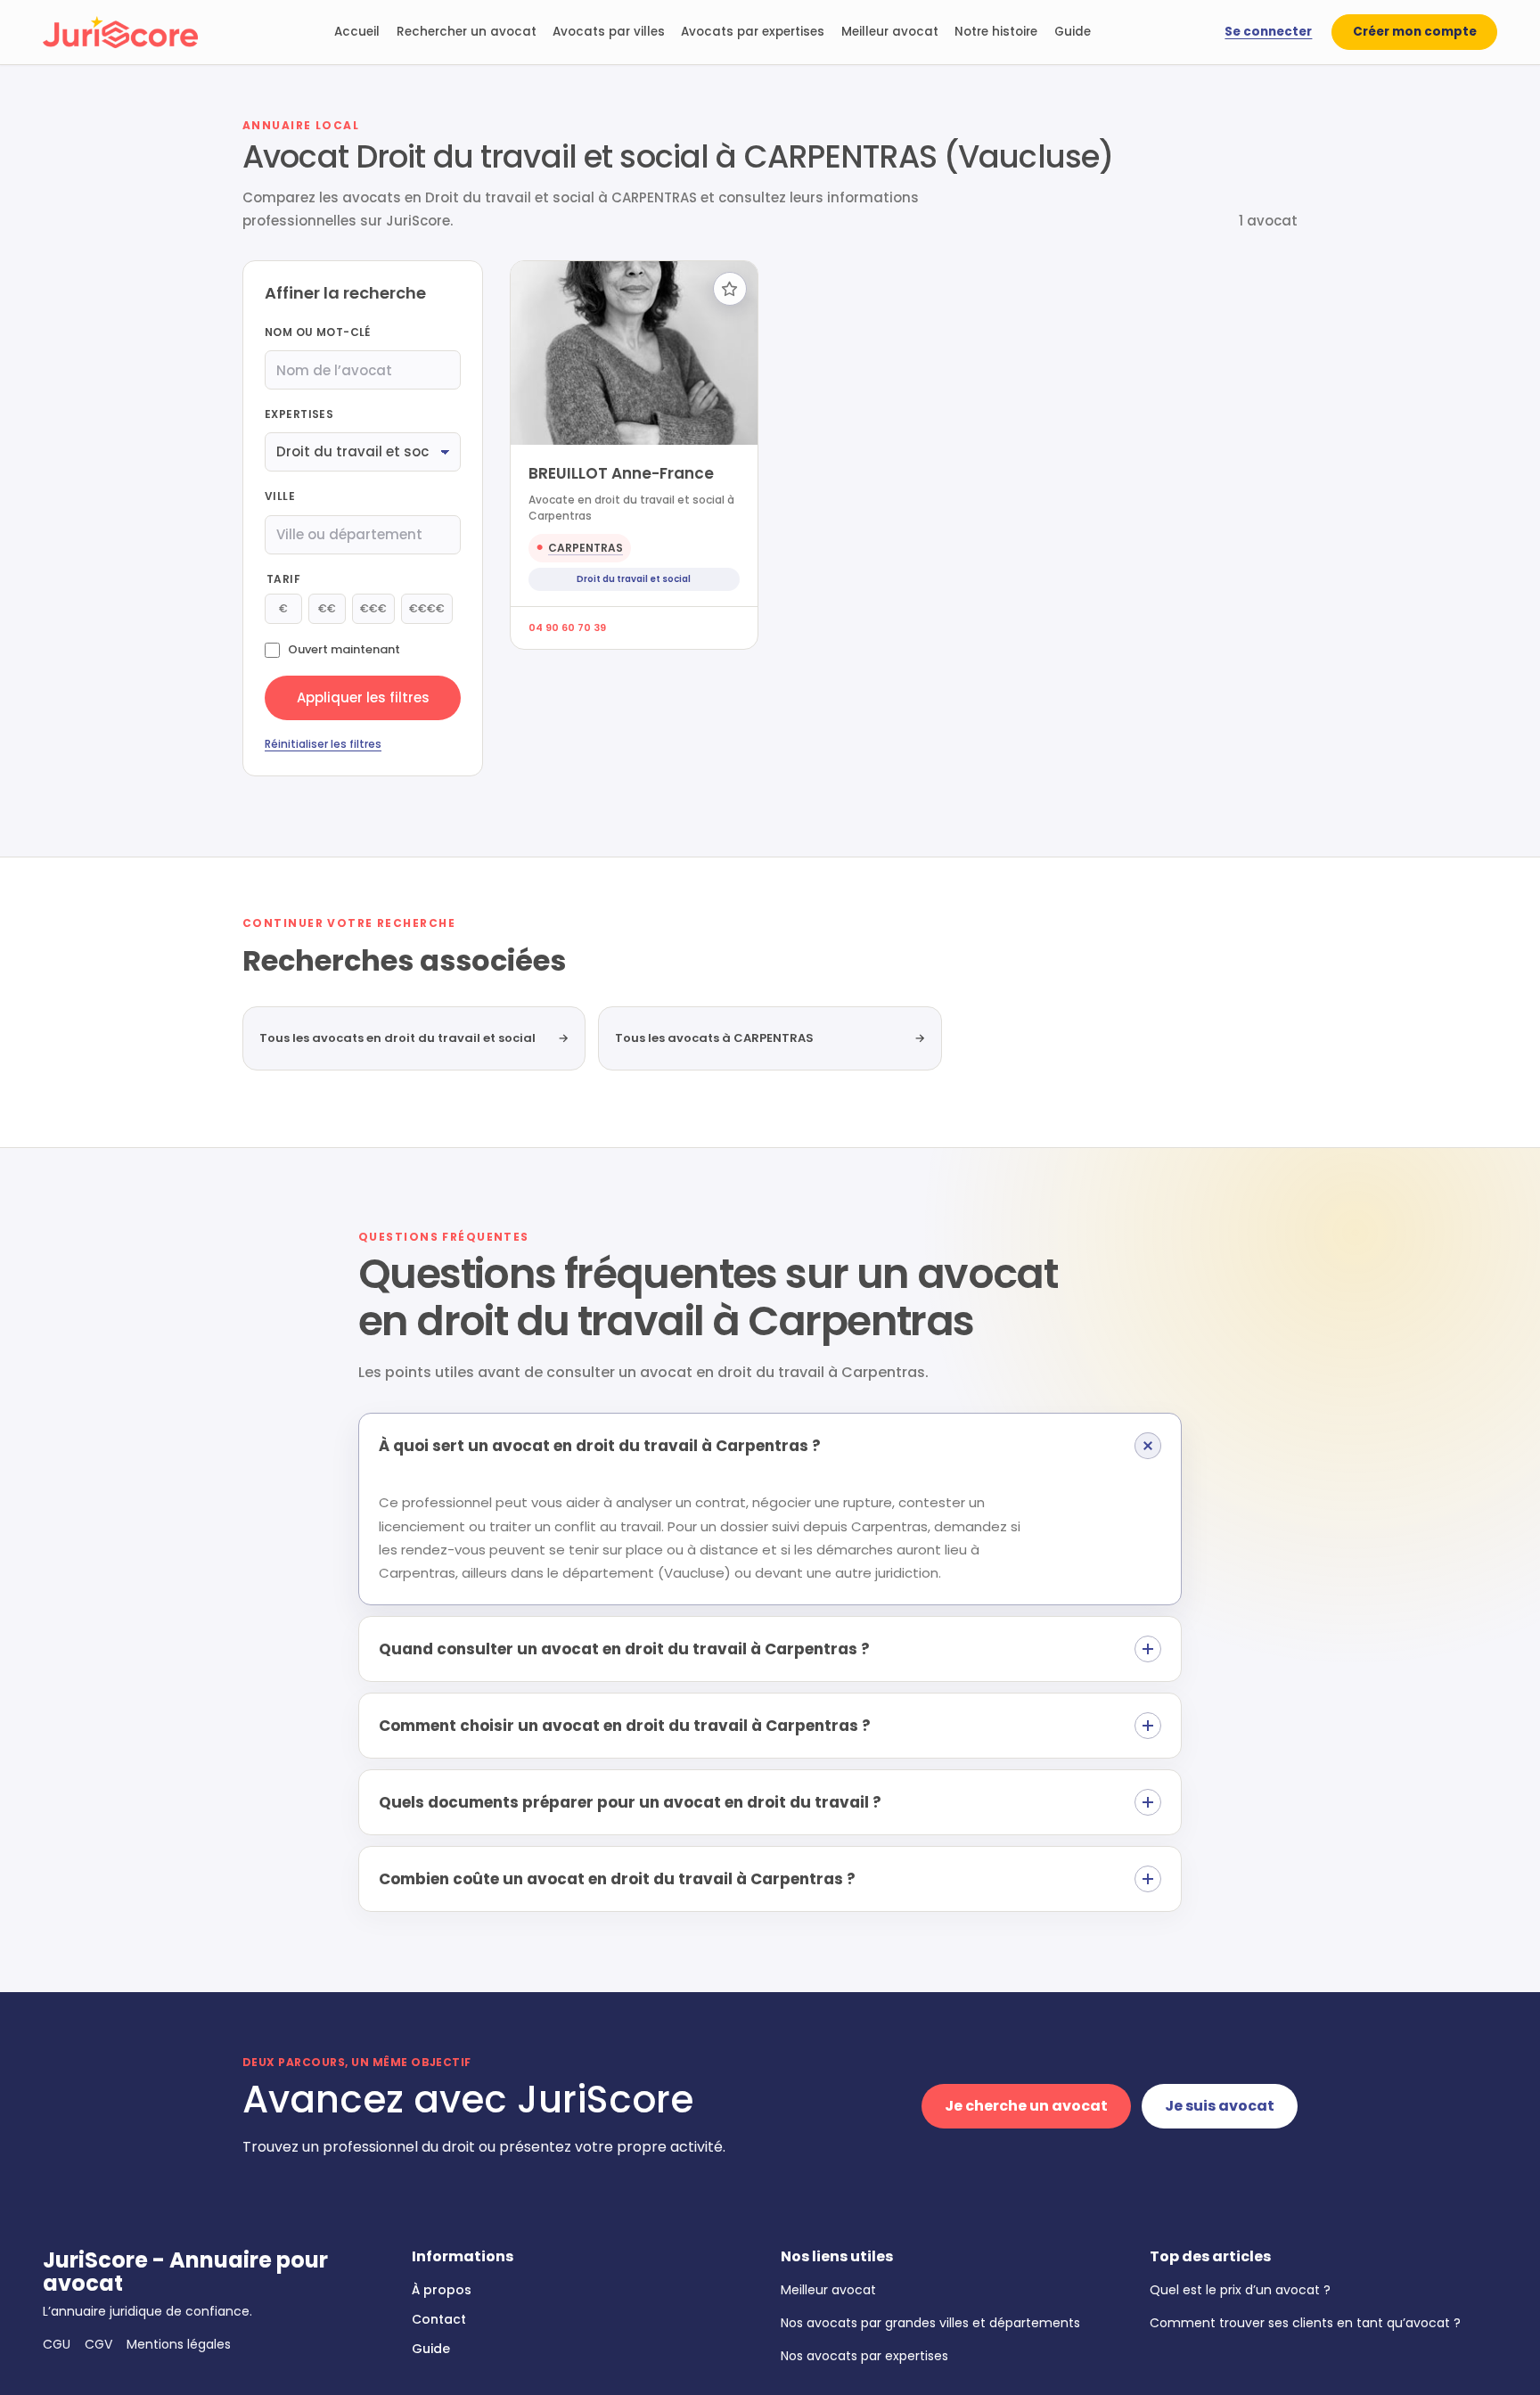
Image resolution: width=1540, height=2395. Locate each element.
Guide (1073, 32)
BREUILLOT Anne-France (621, 473)
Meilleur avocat (890, 32)
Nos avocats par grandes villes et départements (930, 2323)
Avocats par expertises (753, 32)
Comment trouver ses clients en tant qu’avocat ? (1305, 2323)
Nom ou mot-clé (318, 332)
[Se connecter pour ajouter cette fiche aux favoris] (730, 289)
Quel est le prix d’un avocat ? (1240, 2290)
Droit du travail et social (634, 579)
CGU (57, 2344)
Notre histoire (996, 32)
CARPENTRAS (586, 548)
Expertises (299, 414)
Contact (439, 2319)
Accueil (357, 32)
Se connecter (1268, 32)
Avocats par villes (609, 32)
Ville (280, 496)
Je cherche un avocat (1026, 2106)
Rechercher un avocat (467, 32)
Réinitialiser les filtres (323, 744)
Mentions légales (179, 2344)
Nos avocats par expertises (864, 2356)
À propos (442, 2290)
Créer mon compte (1415, 32)
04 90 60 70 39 (567, 627)
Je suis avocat (1220, 2106)
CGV (98, 2344)
